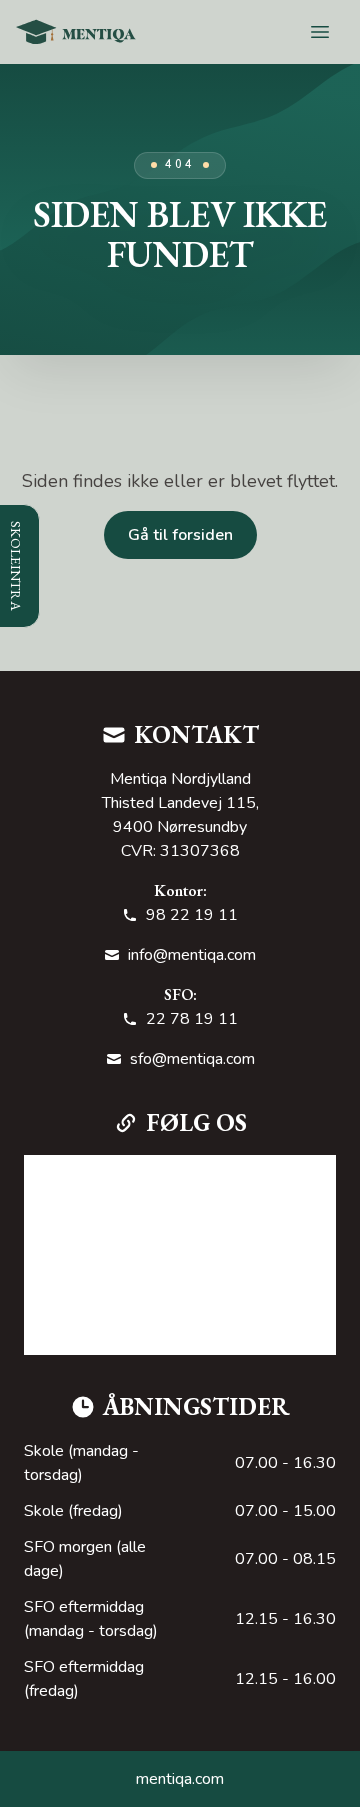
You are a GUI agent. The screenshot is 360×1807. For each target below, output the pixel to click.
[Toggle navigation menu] (320, 32)
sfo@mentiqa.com (192, 1059)
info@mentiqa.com (192, 955)
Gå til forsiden (180, 535)
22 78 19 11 (192, 1019)
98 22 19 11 (192, 915)
